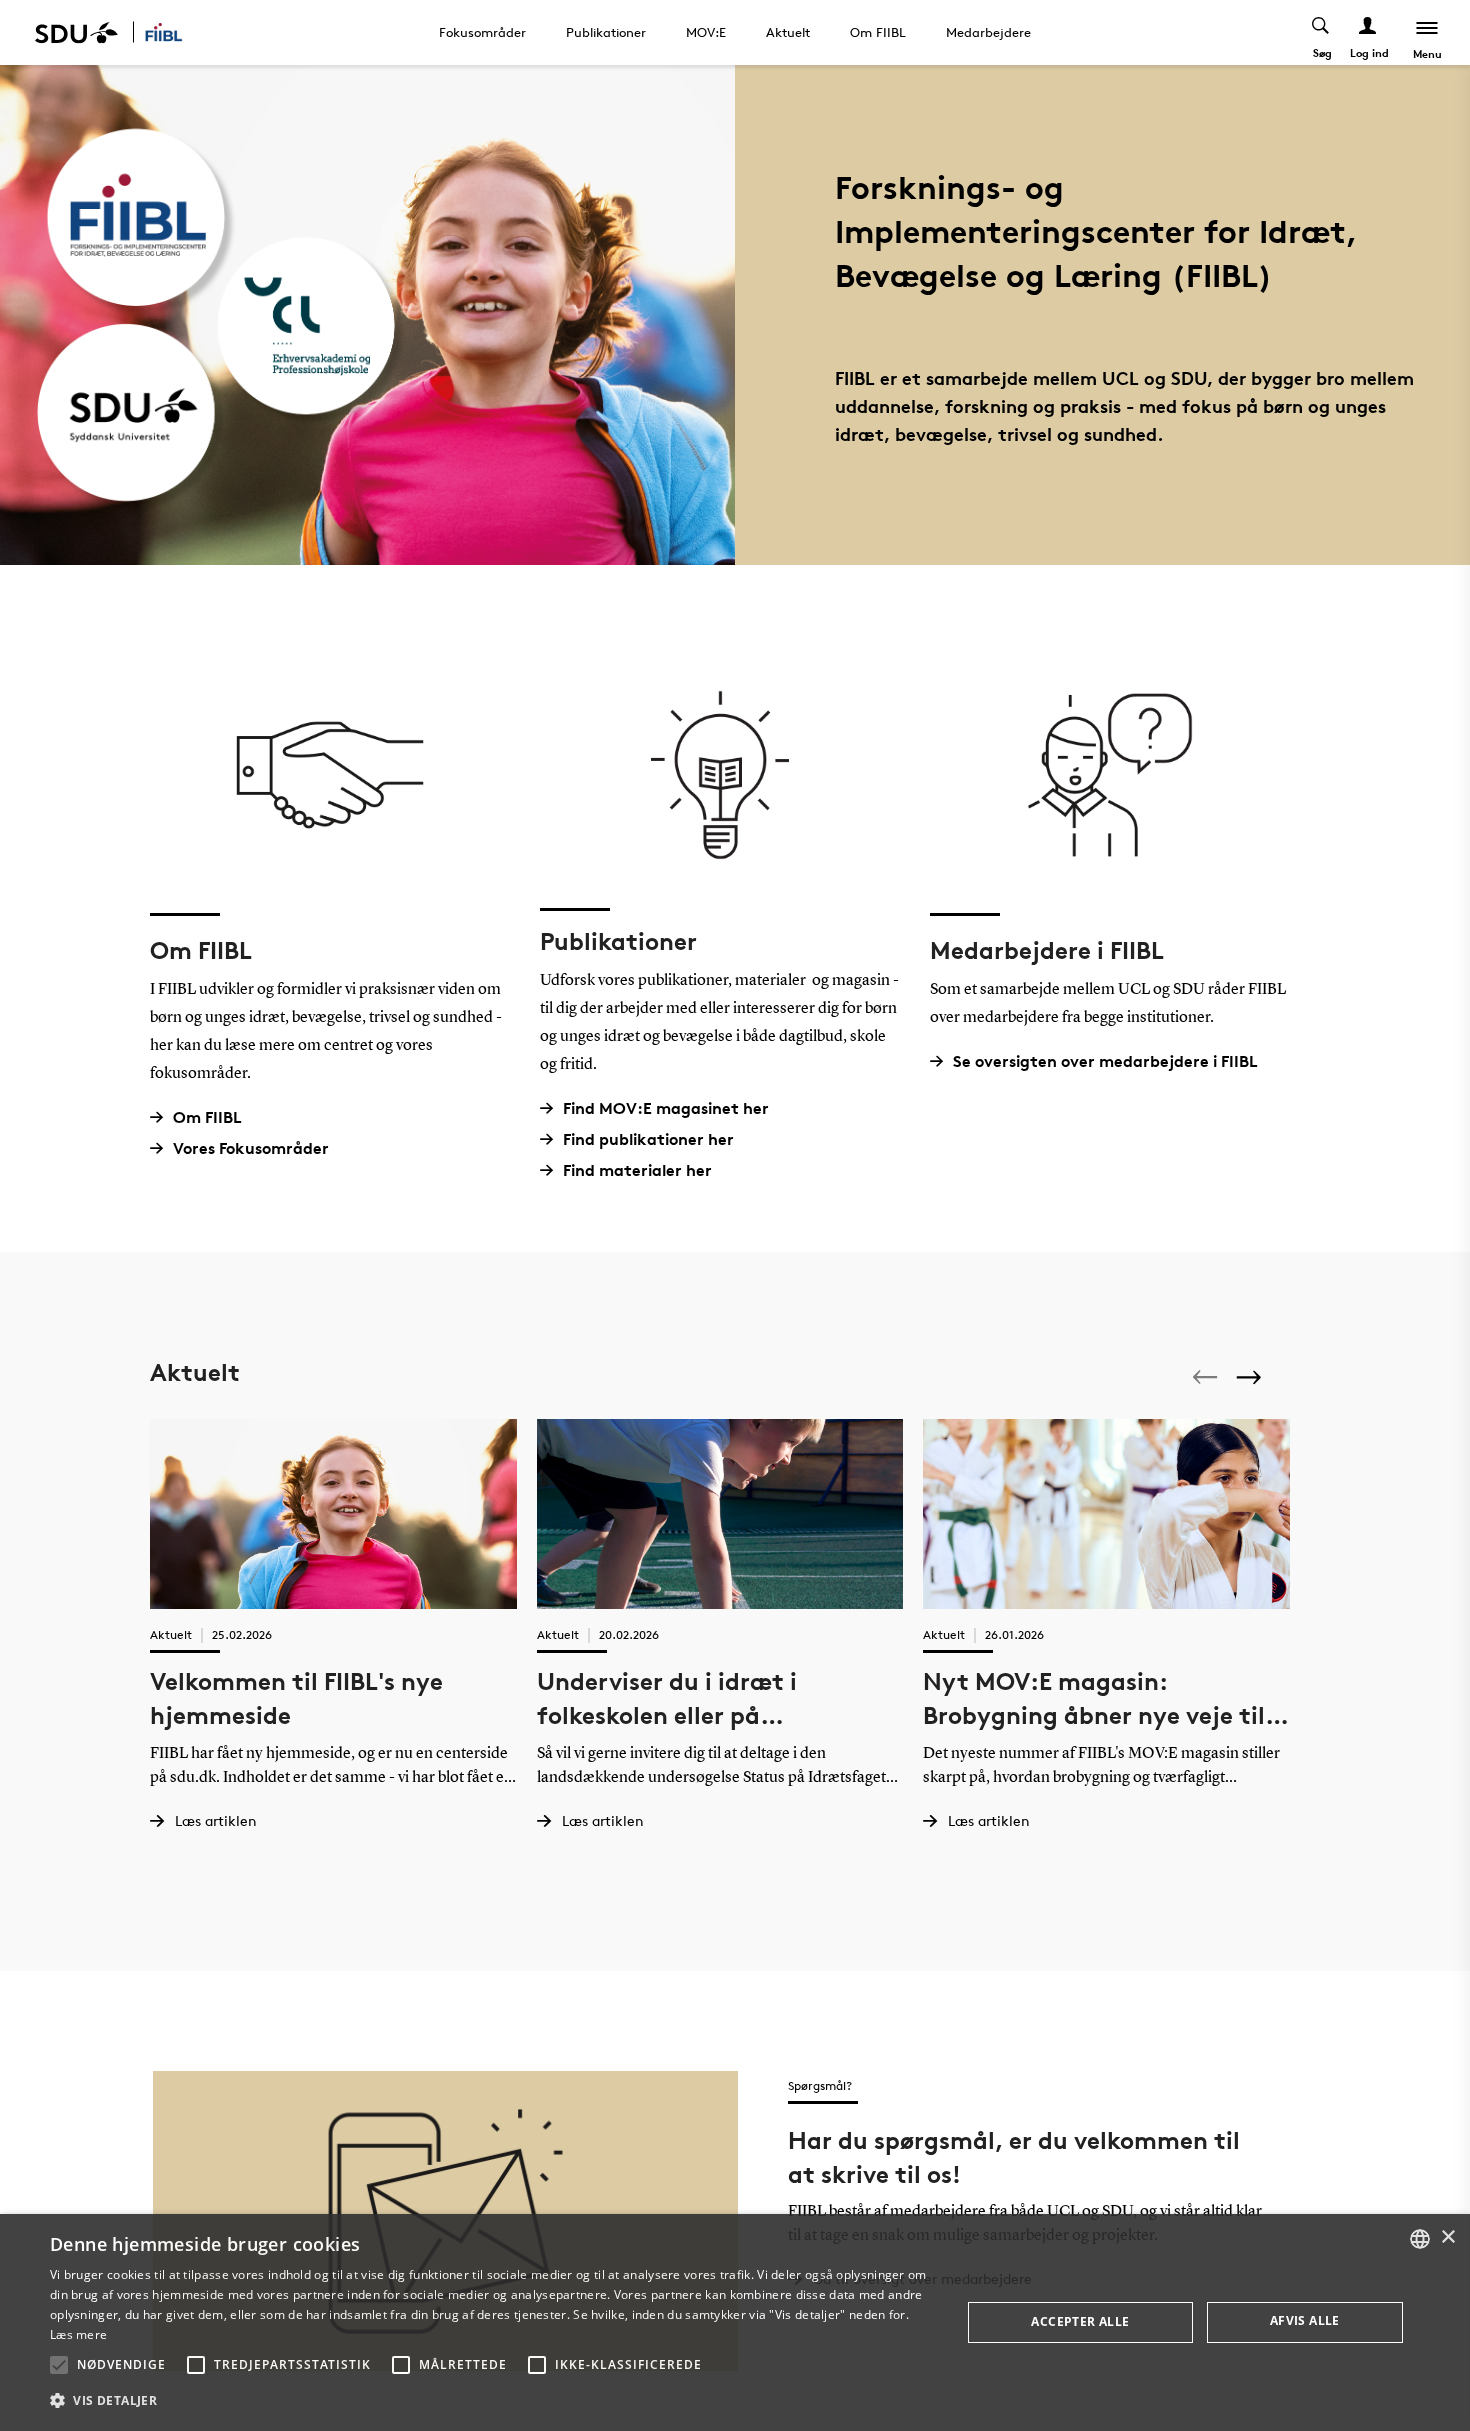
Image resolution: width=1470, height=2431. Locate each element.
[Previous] (1207, 1377)
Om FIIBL (878, 32)
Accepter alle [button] (1080, 2321)
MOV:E (706, 32)
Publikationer (606, 32)
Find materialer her (637, 1170)
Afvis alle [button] (1305, 2320)
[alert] (735, 2322)
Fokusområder (482, 32)
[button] (59, 2365)
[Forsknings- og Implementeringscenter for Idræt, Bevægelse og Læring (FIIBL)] (176, 32)
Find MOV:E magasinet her (666, 1108)
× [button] (1447, 2237)
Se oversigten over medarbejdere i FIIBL (1105, 1061)
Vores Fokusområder (251, 1148)
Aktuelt (788, 32)
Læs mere (78, 2334)
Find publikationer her (648, 1139)
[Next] (1251, 1376)
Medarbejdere (988, 32)
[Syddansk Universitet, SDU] (76, 32)
